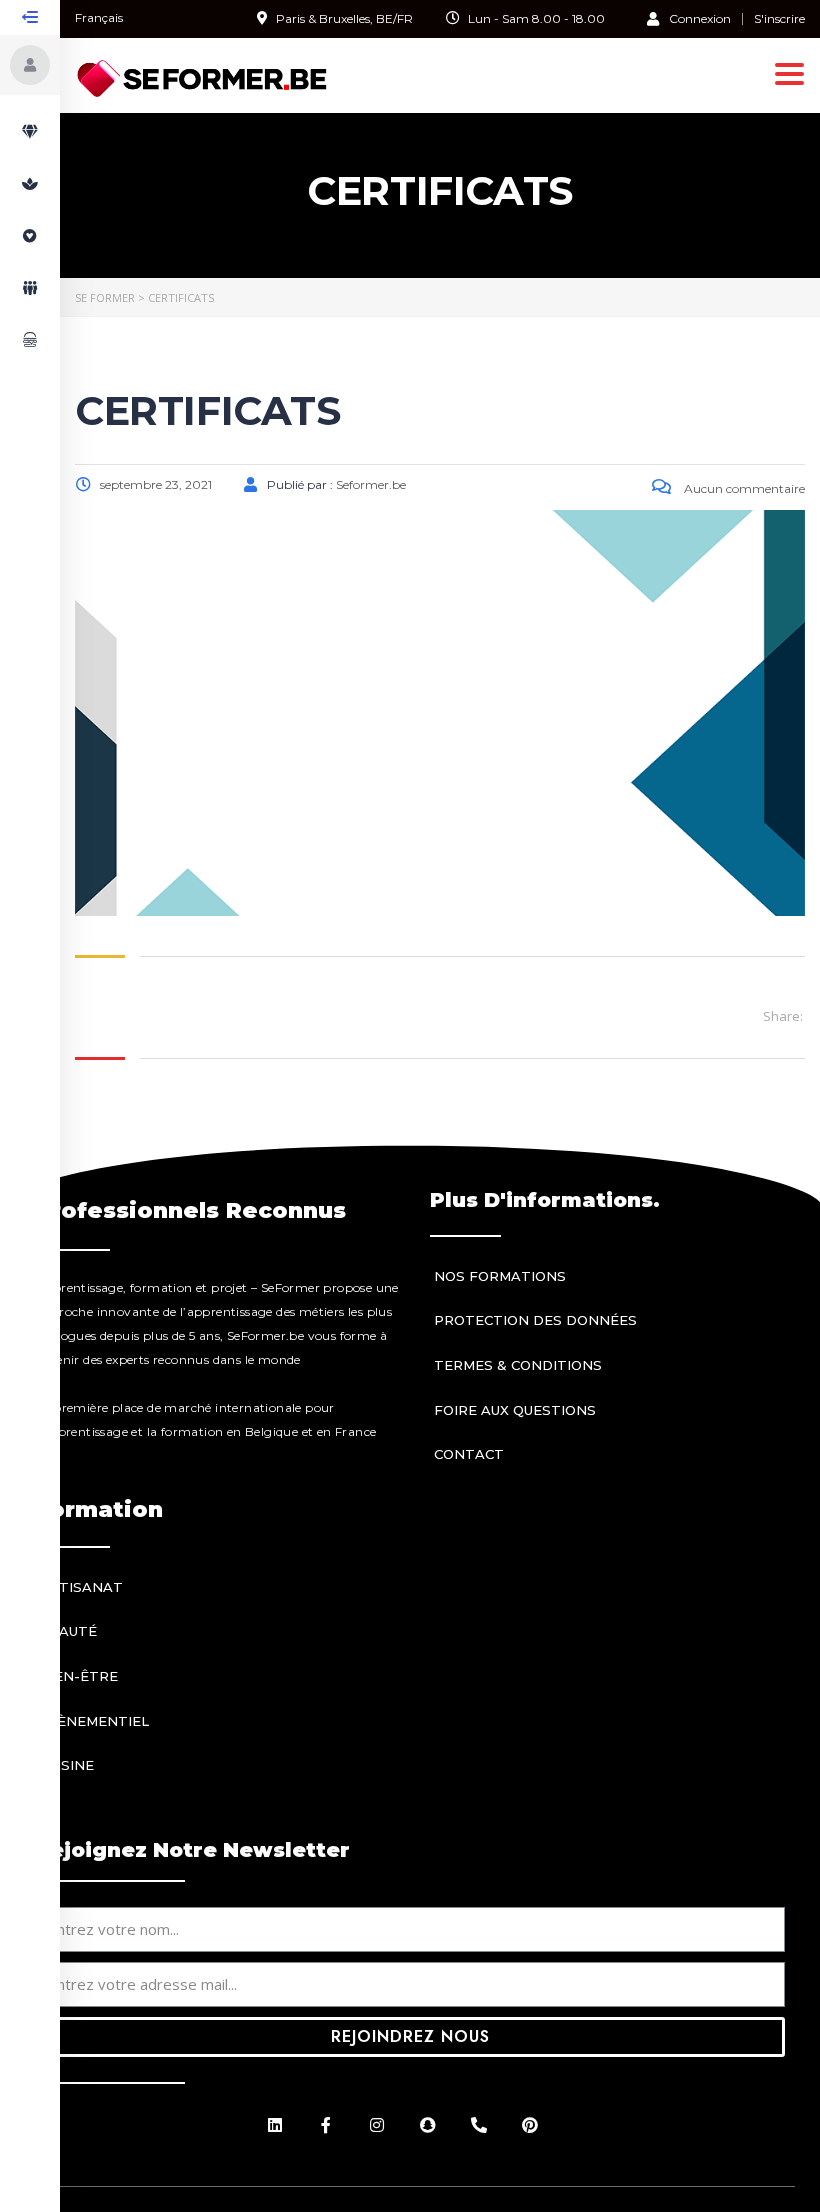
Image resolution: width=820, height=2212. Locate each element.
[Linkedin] (275, 2125)
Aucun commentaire (743, 488)
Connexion (700, 18)
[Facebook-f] (326, 2125)
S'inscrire (779, 19)
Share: (783, 1016)
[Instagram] (377, 2125)
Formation (99, 1509)
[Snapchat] (428, 2125)
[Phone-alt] (479, 2125)
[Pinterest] (530, 2125)
